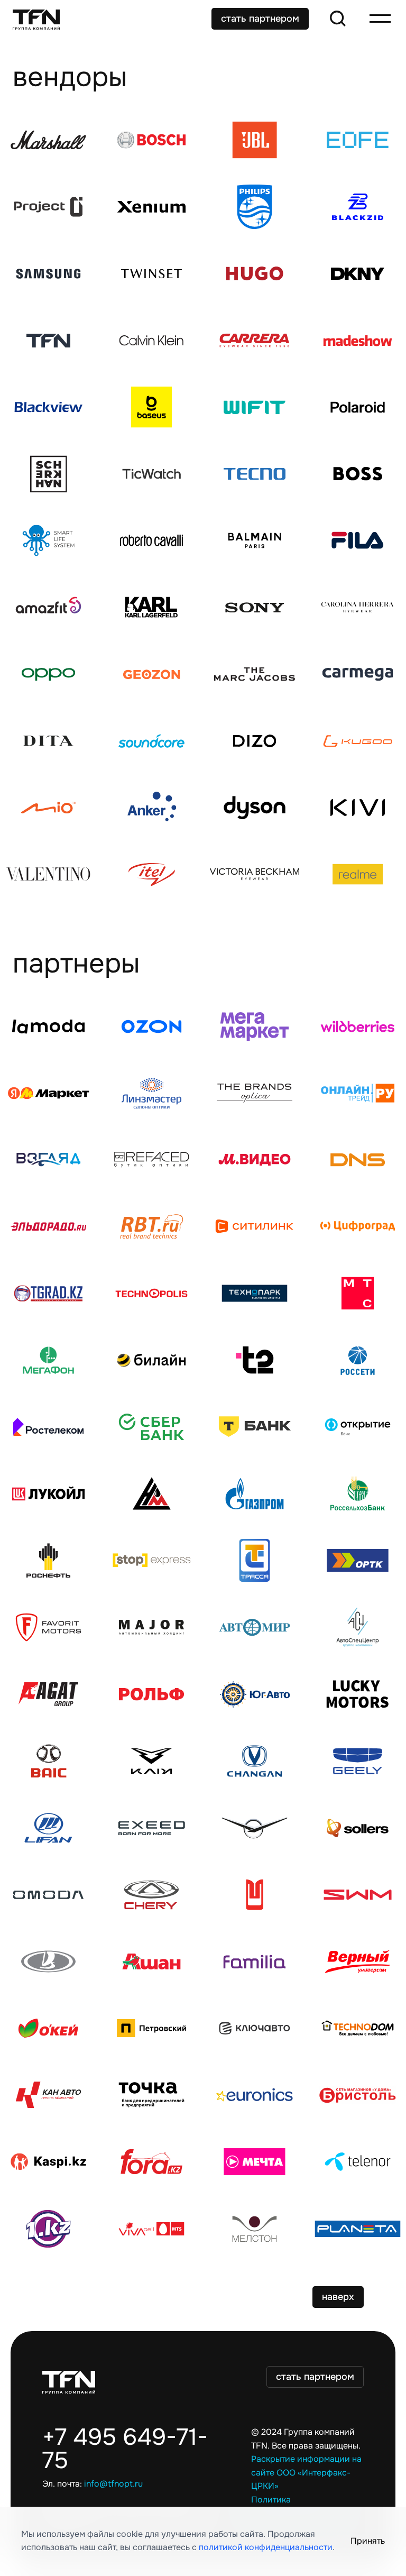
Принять (368, 2541)
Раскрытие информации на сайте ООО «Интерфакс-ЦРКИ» (306, 2473)
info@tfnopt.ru (113, 2484)
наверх (338, 2297)
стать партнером (260, 19)
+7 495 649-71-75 (125, 2449)
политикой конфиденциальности (266, 2547)
